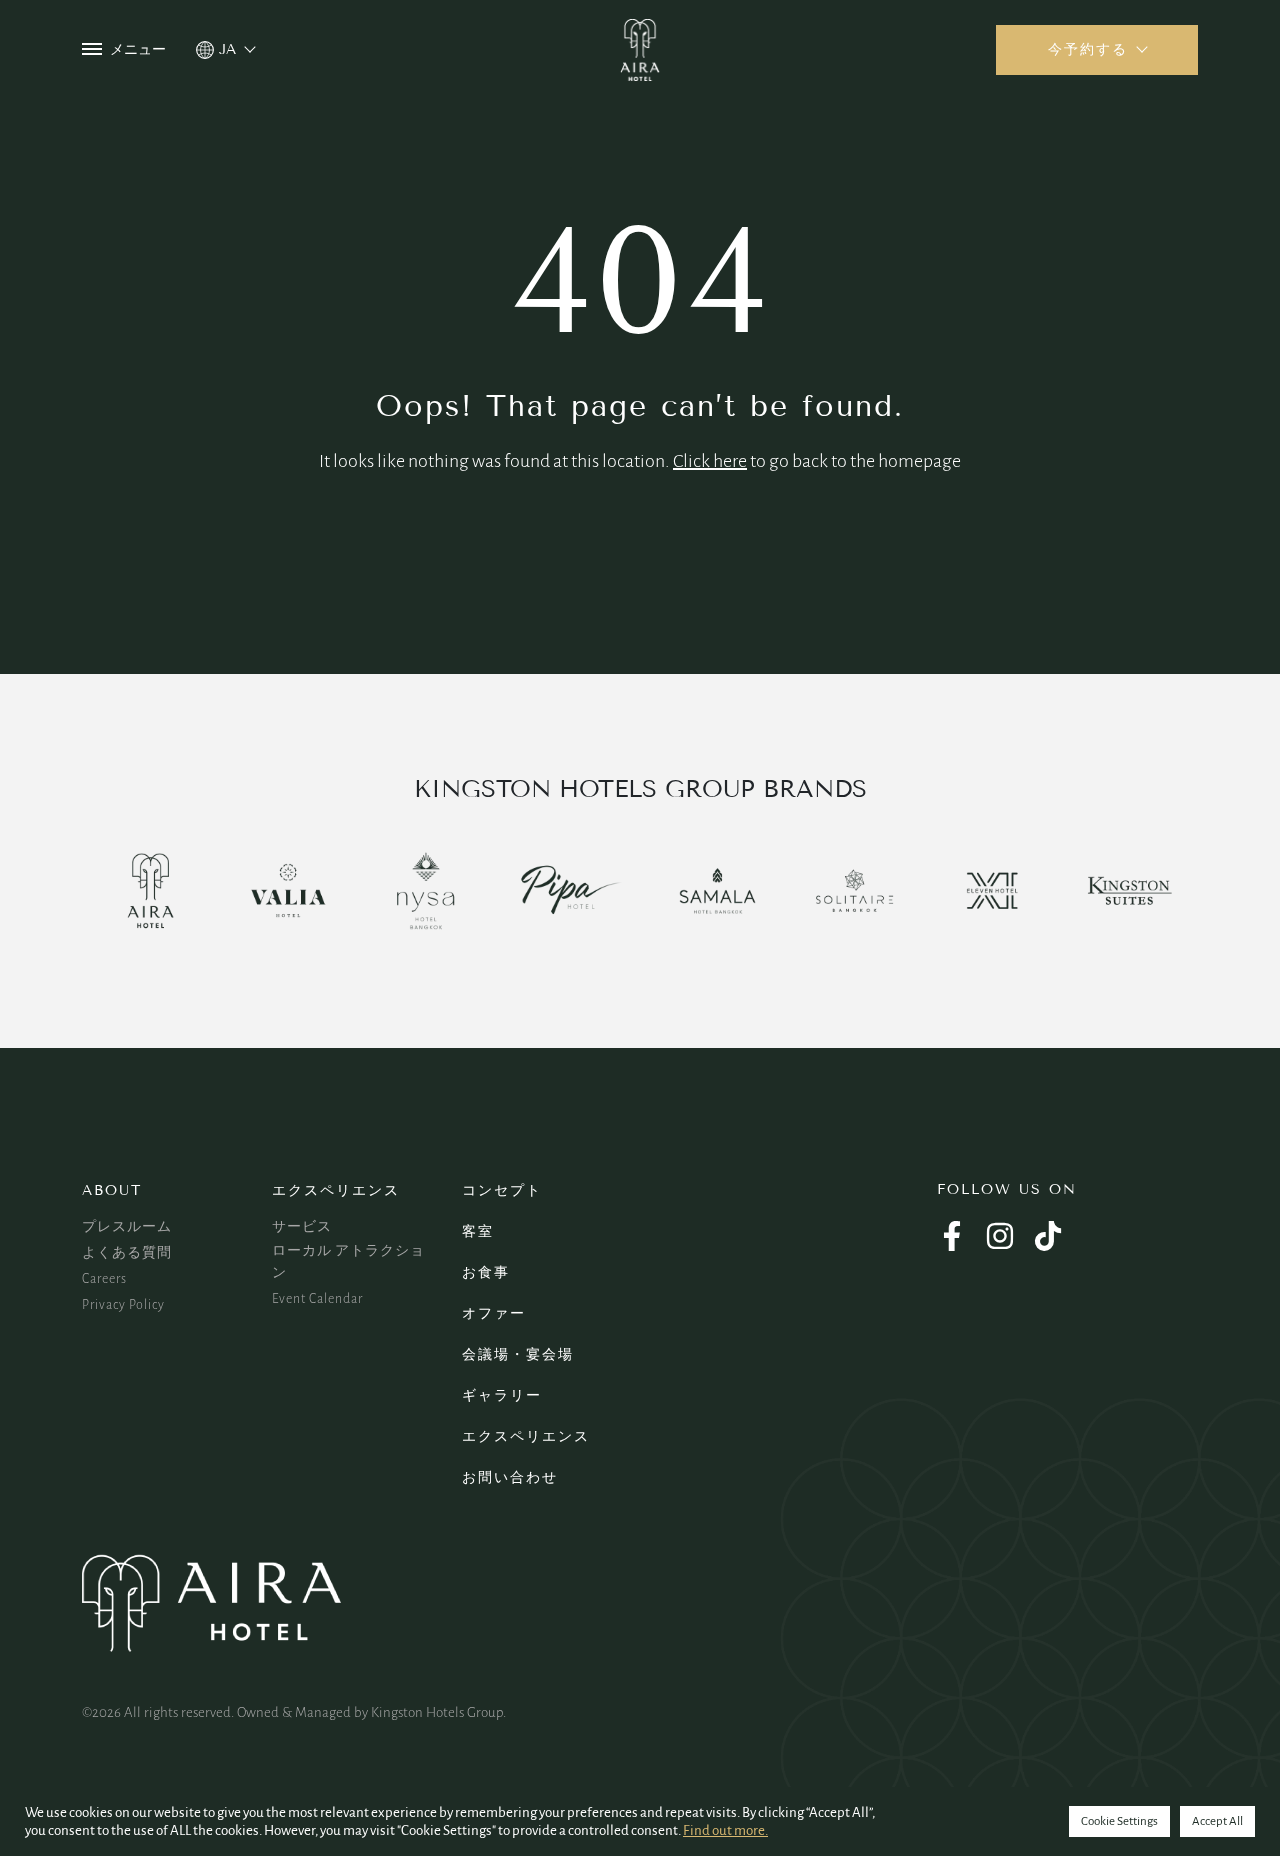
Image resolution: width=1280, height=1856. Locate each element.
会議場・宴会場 (518, 1354)
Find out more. (725, 1830)
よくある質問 (127, 1253)
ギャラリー (502, 1395)
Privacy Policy (123, 1305)
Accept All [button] (1217, 1821)
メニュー (138, 49)
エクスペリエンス (336, 1190)
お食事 (486, 1272)
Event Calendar (317, 1299)
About (112, 1190)
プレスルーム (127, 1227)
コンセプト (502, 1190)
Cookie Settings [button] (1119, 1821)
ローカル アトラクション (348, 1262)
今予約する (1088, 49)
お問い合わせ (510, 1477)
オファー (494, 1313)
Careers (104, 1279)
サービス (302, 1227)
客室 (478, 1231)
